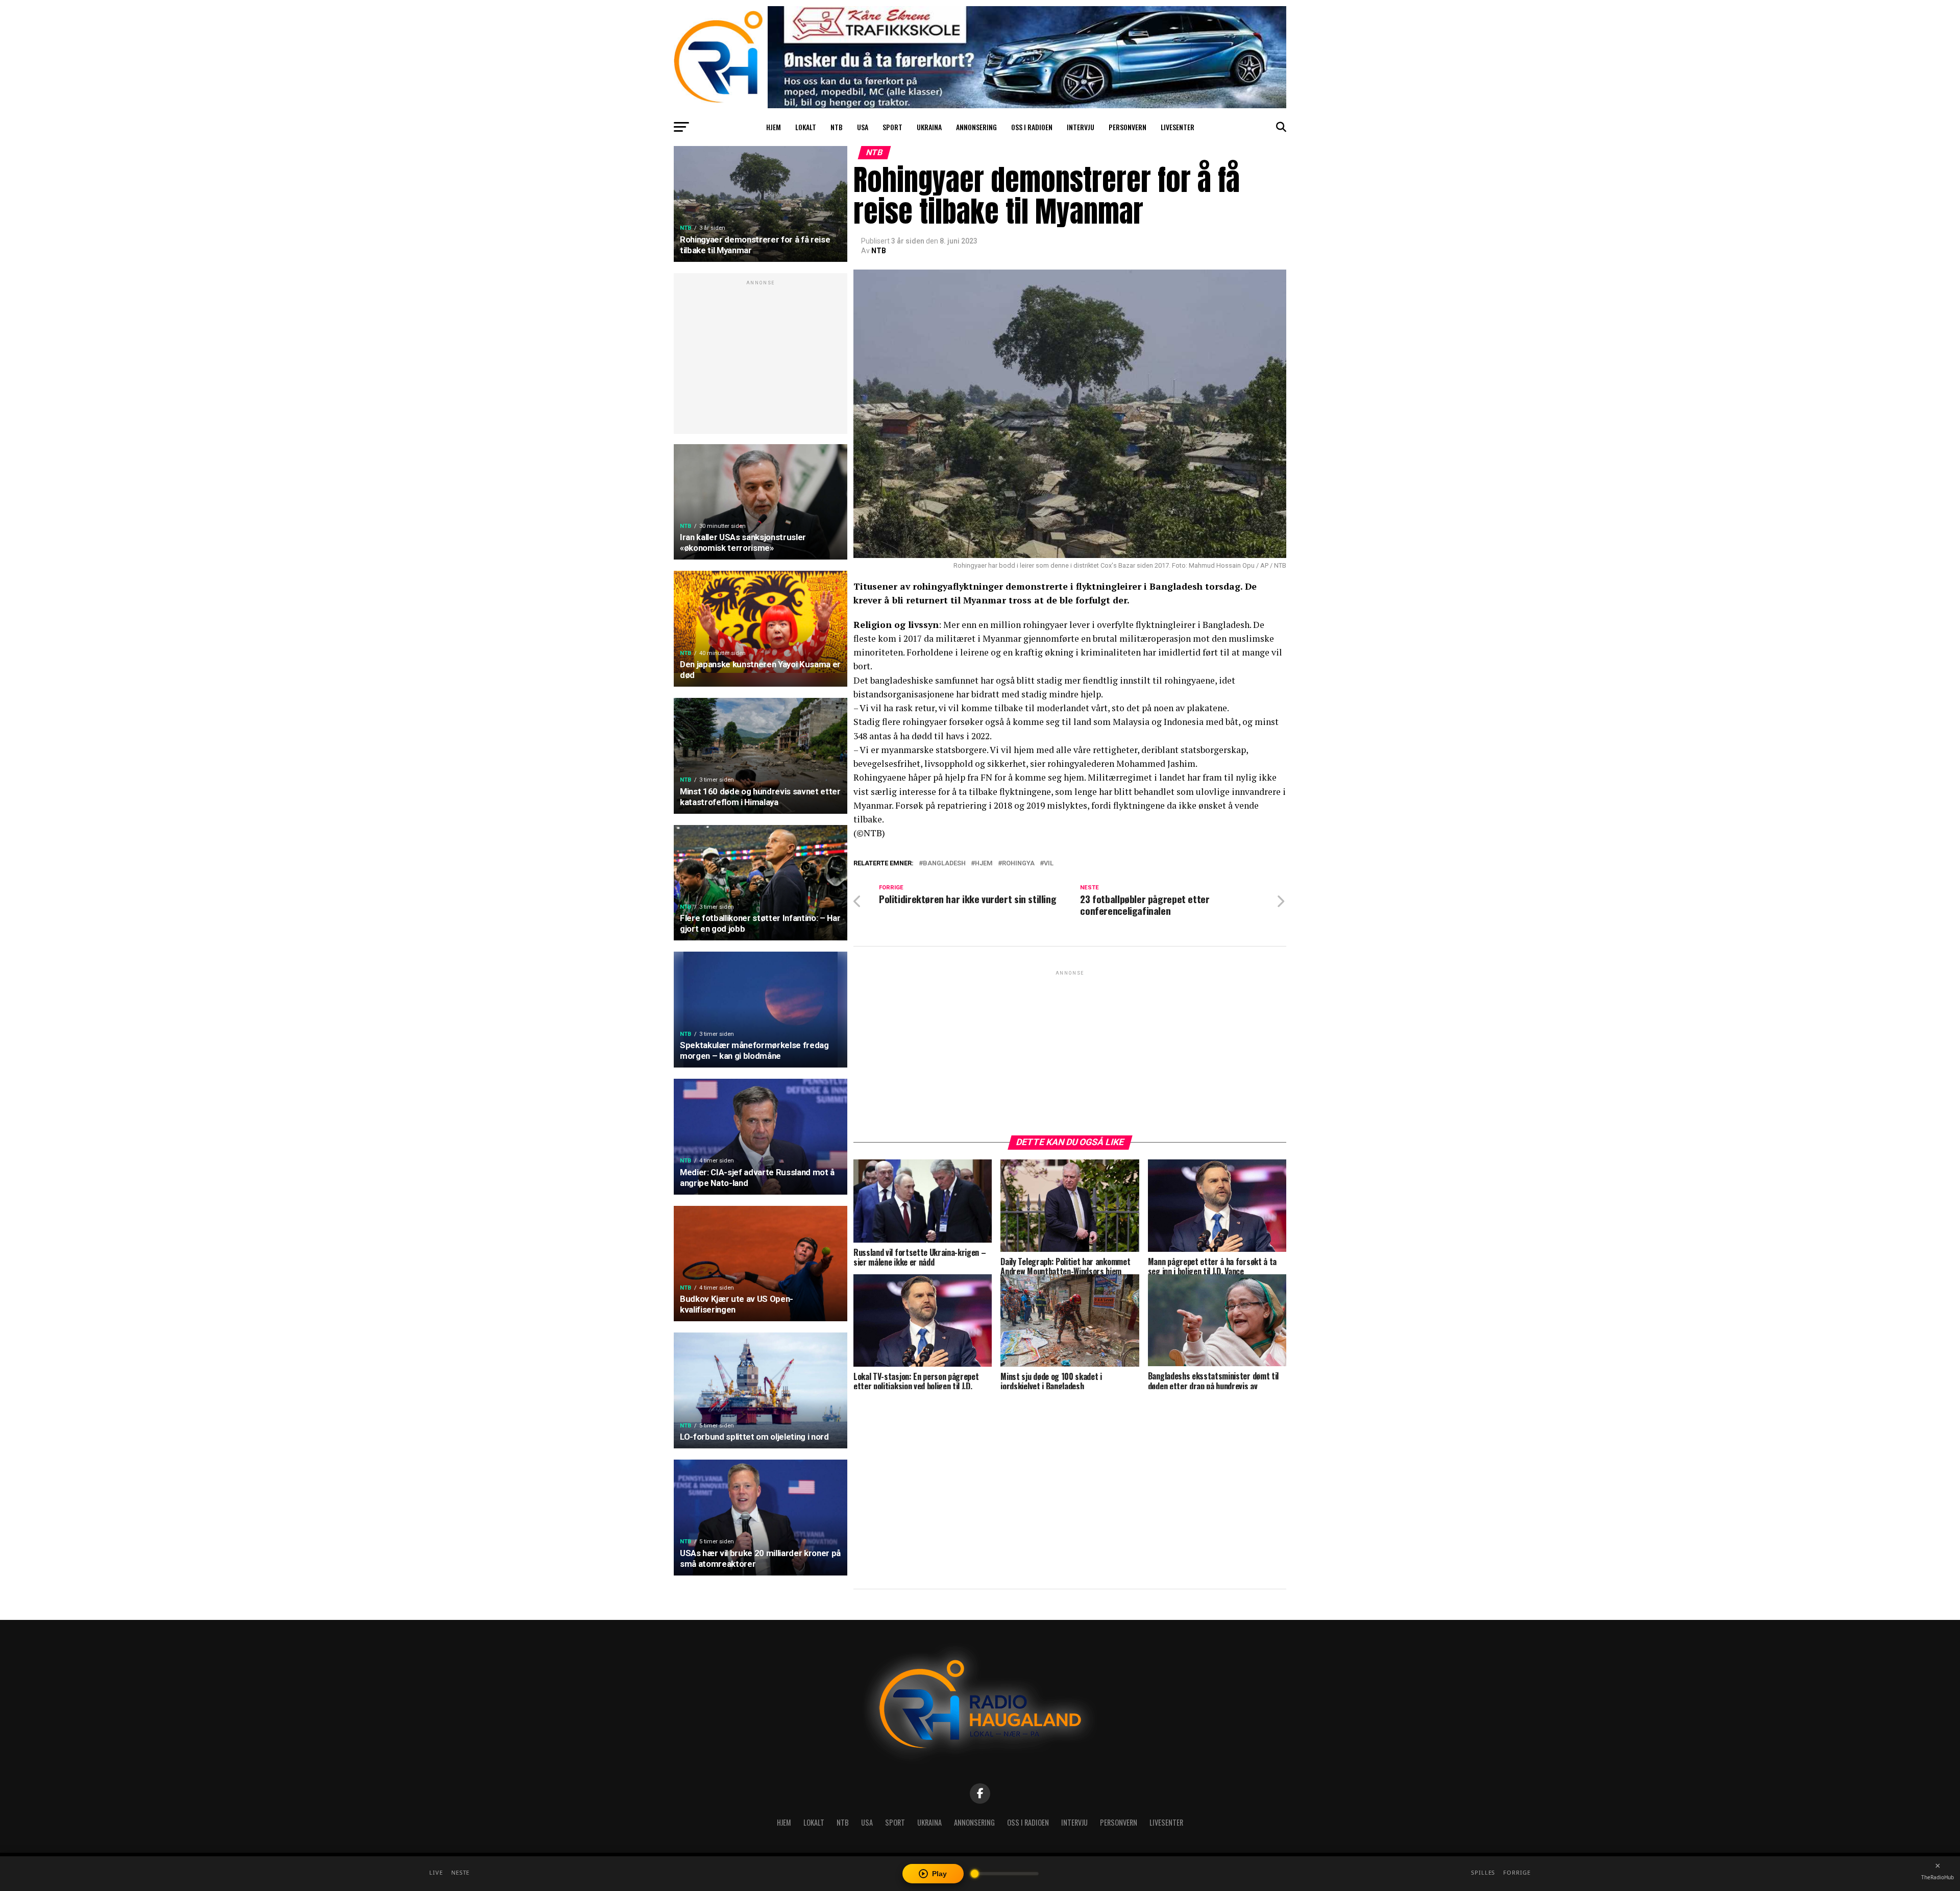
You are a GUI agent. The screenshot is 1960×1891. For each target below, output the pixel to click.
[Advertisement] (761, 359)
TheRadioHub (1938, 1877)
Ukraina (929, 127)
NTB (837, 127)
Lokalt (806, 127)
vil (1049, 864)
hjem (984, 864)
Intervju (1081, 127)
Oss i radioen (1032, 127)
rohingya (1018, 864)
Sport (892, 127)
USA (863, 127)
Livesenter (1178, 127)
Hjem (774, 127)
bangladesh (944, 864)
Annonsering (976, 127)
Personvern (1128, 127)
